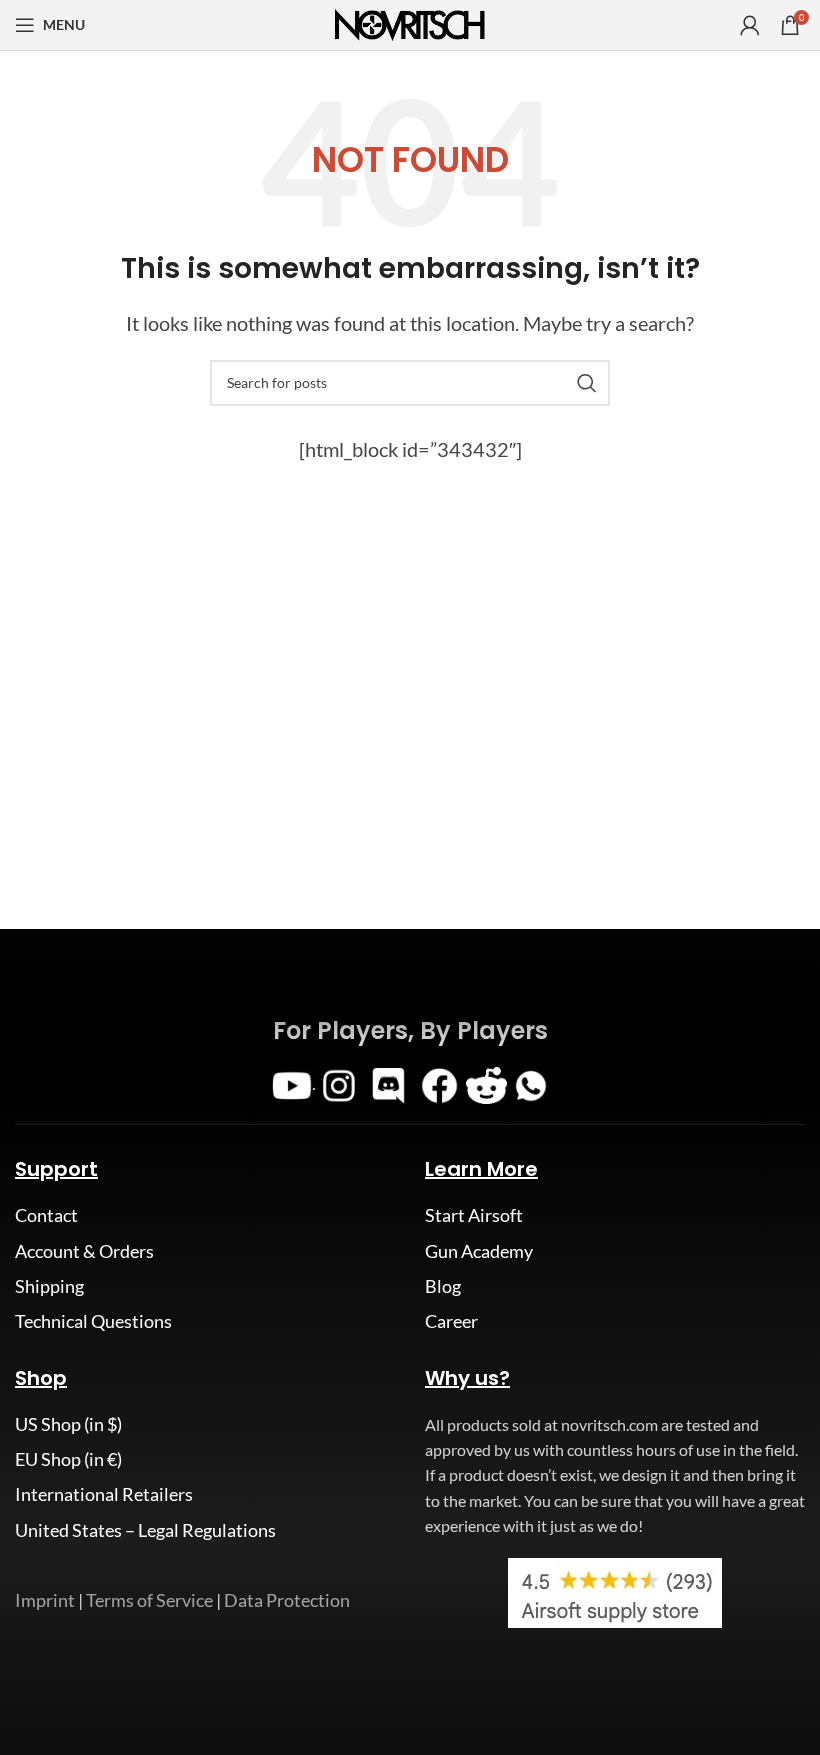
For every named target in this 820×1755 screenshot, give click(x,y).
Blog (443, 1286)
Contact (46, 1215)
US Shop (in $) (68, 1424)
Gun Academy (479, 1251)
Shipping (49, 1286)
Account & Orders (84, 1251)
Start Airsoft (474, 1215)
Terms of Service (149, 1600)
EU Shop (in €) (68, 1459)
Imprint (45, 1600)
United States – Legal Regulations (145, 1530)
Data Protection (287, 1600)
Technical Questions (93, 1321)
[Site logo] (410, 23)
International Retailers (104, 1494)
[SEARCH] (587, 383)
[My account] (750, 25)
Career (451, 1321)
